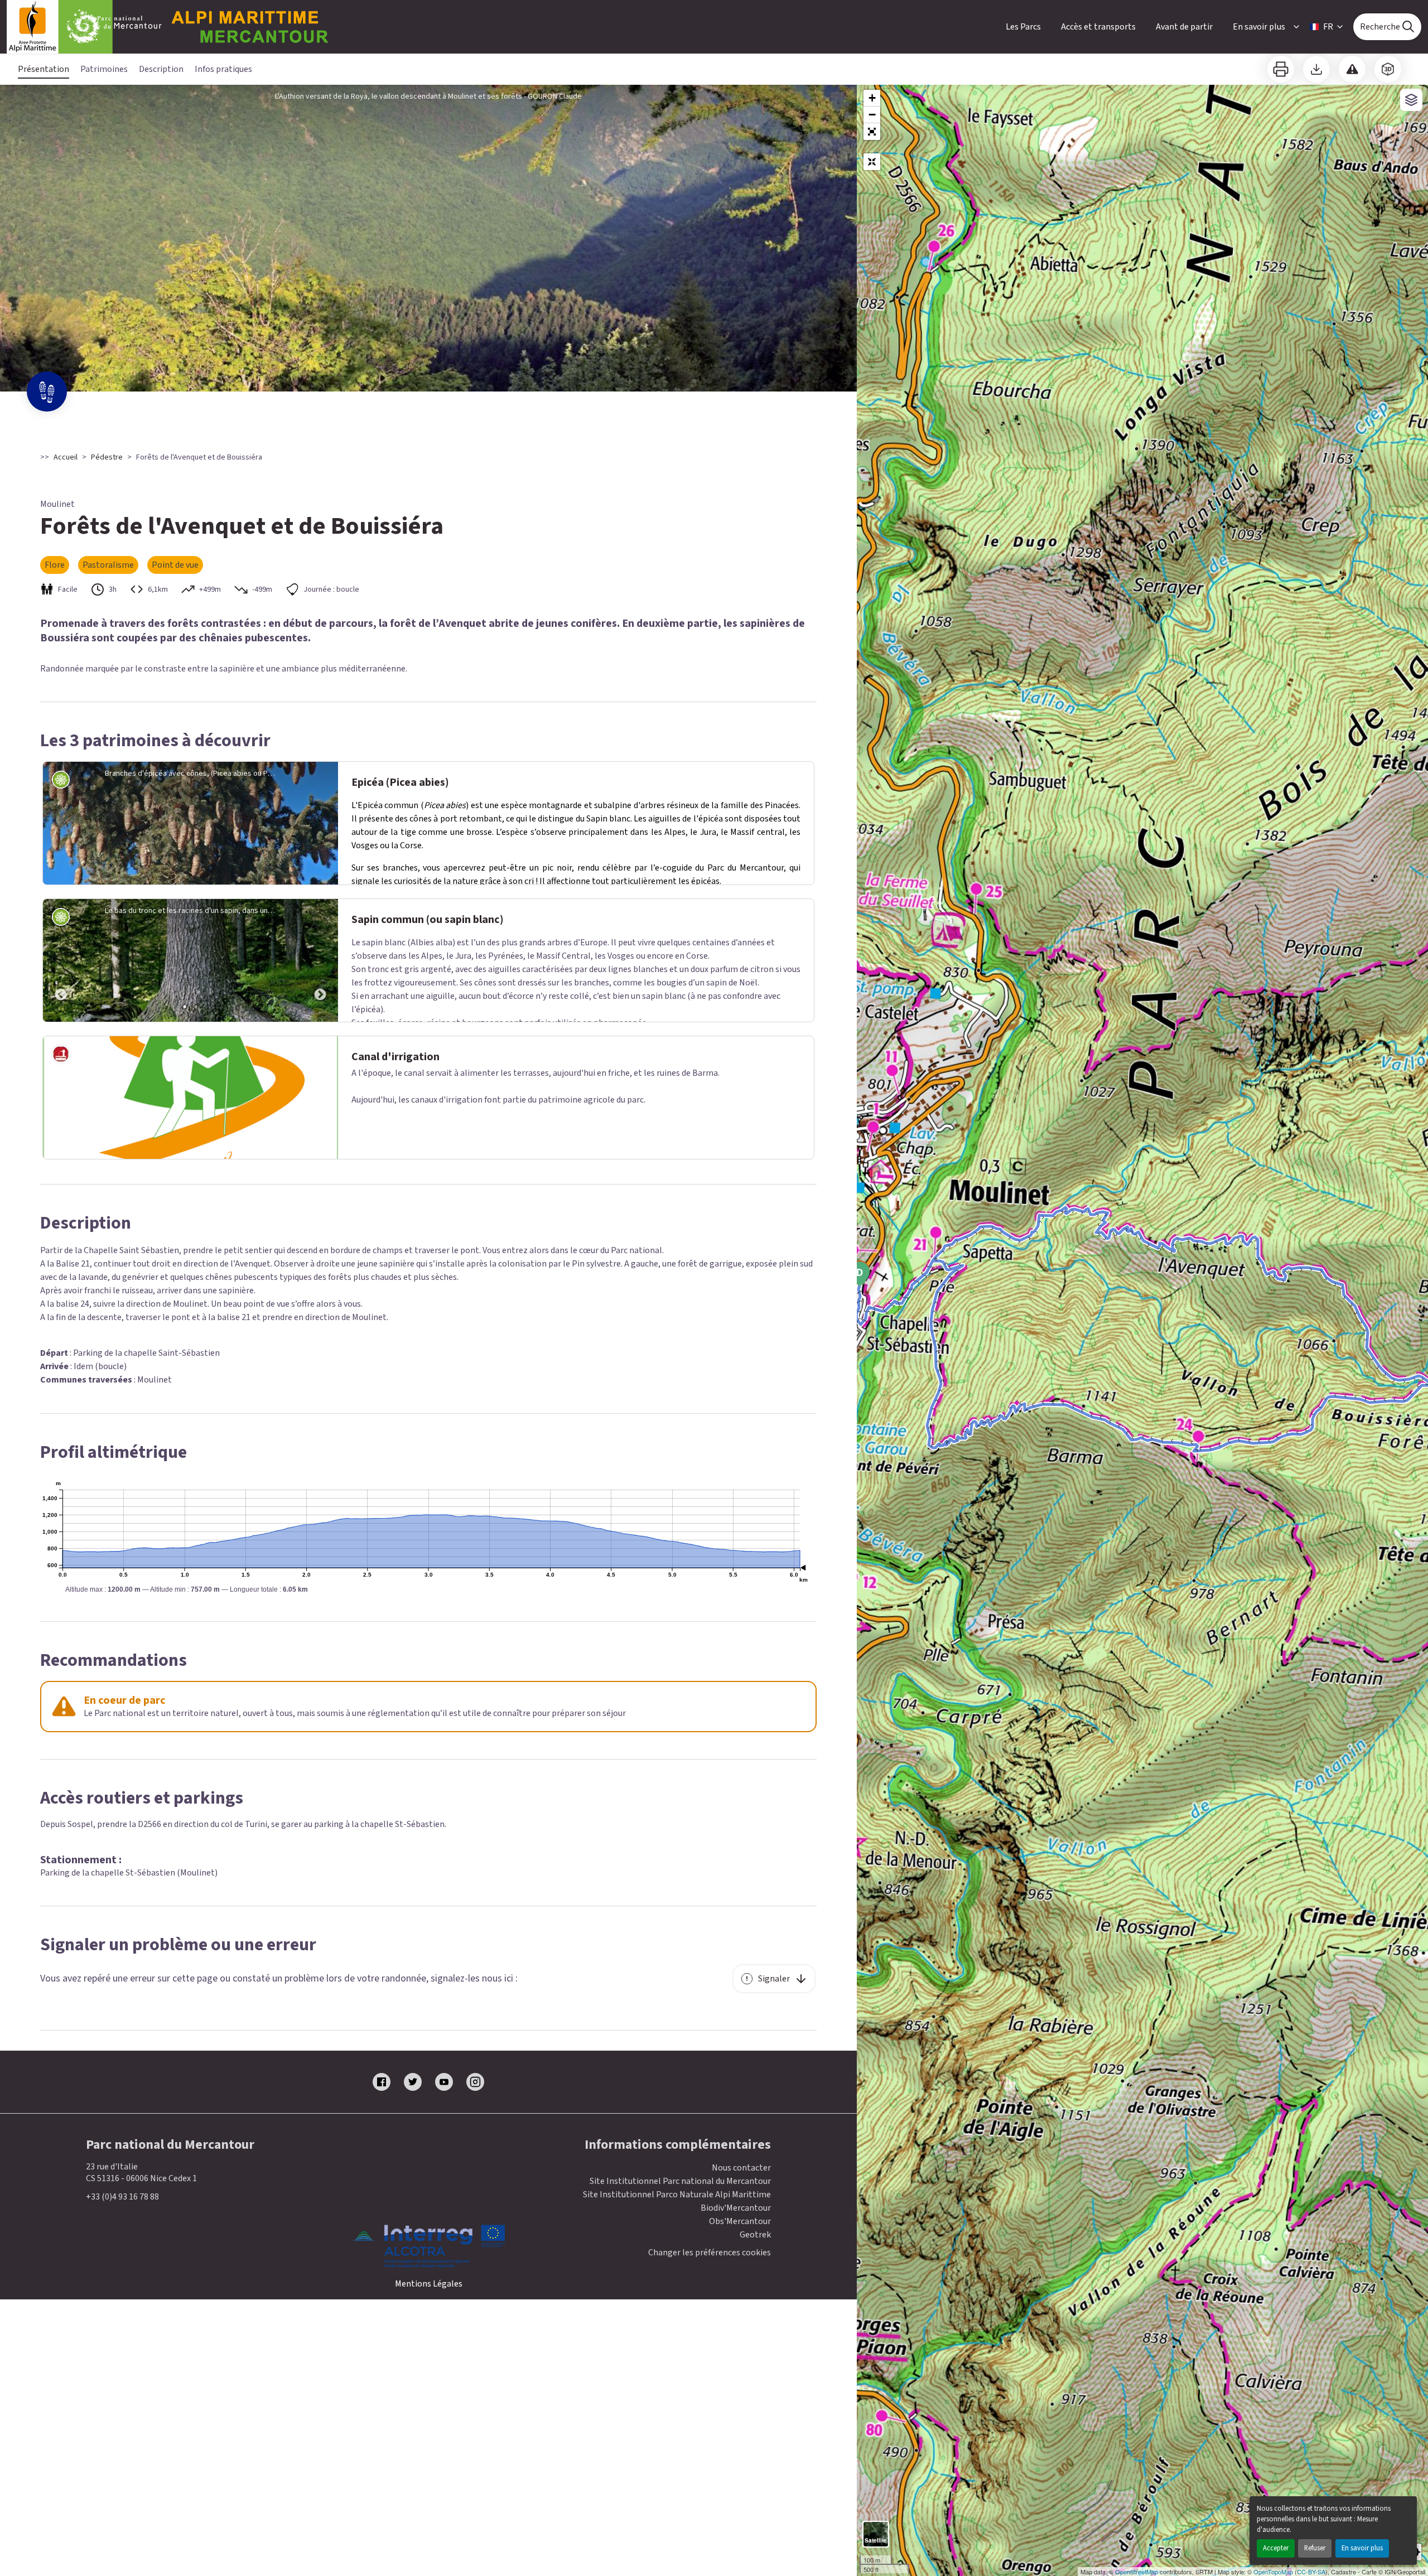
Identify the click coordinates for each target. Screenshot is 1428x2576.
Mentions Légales (429, 2284)
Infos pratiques (223, 69)
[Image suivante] (320, 960)
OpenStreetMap (1137, 2572)
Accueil (66, 457)
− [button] (872, 115)
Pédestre (107, 457)
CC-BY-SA (1311, 2572)
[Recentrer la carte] (872, 162)
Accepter (1276, 2548)
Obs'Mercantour (740, 2221)
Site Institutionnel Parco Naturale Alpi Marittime (677, 2195)
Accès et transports (1098, 27)
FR (1328, 27)
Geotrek (755, 2235)
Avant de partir (1184, 27)
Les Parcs (1023, 27)
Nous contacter (741, 2168)
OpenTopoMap (1273, 2572)
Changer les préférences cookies (710, 2253)
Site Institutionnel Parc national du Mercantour (680, 2181)
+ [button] (872, 98)
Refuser (1315, 2548)
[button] (872, 132)
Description (161, 69)
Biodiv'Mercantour (736, 2208)
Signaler (774, 1979)
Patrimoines (104, 69)
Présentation (44, 69)
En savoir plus (1362, 2548)
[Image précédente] (61, 960)
